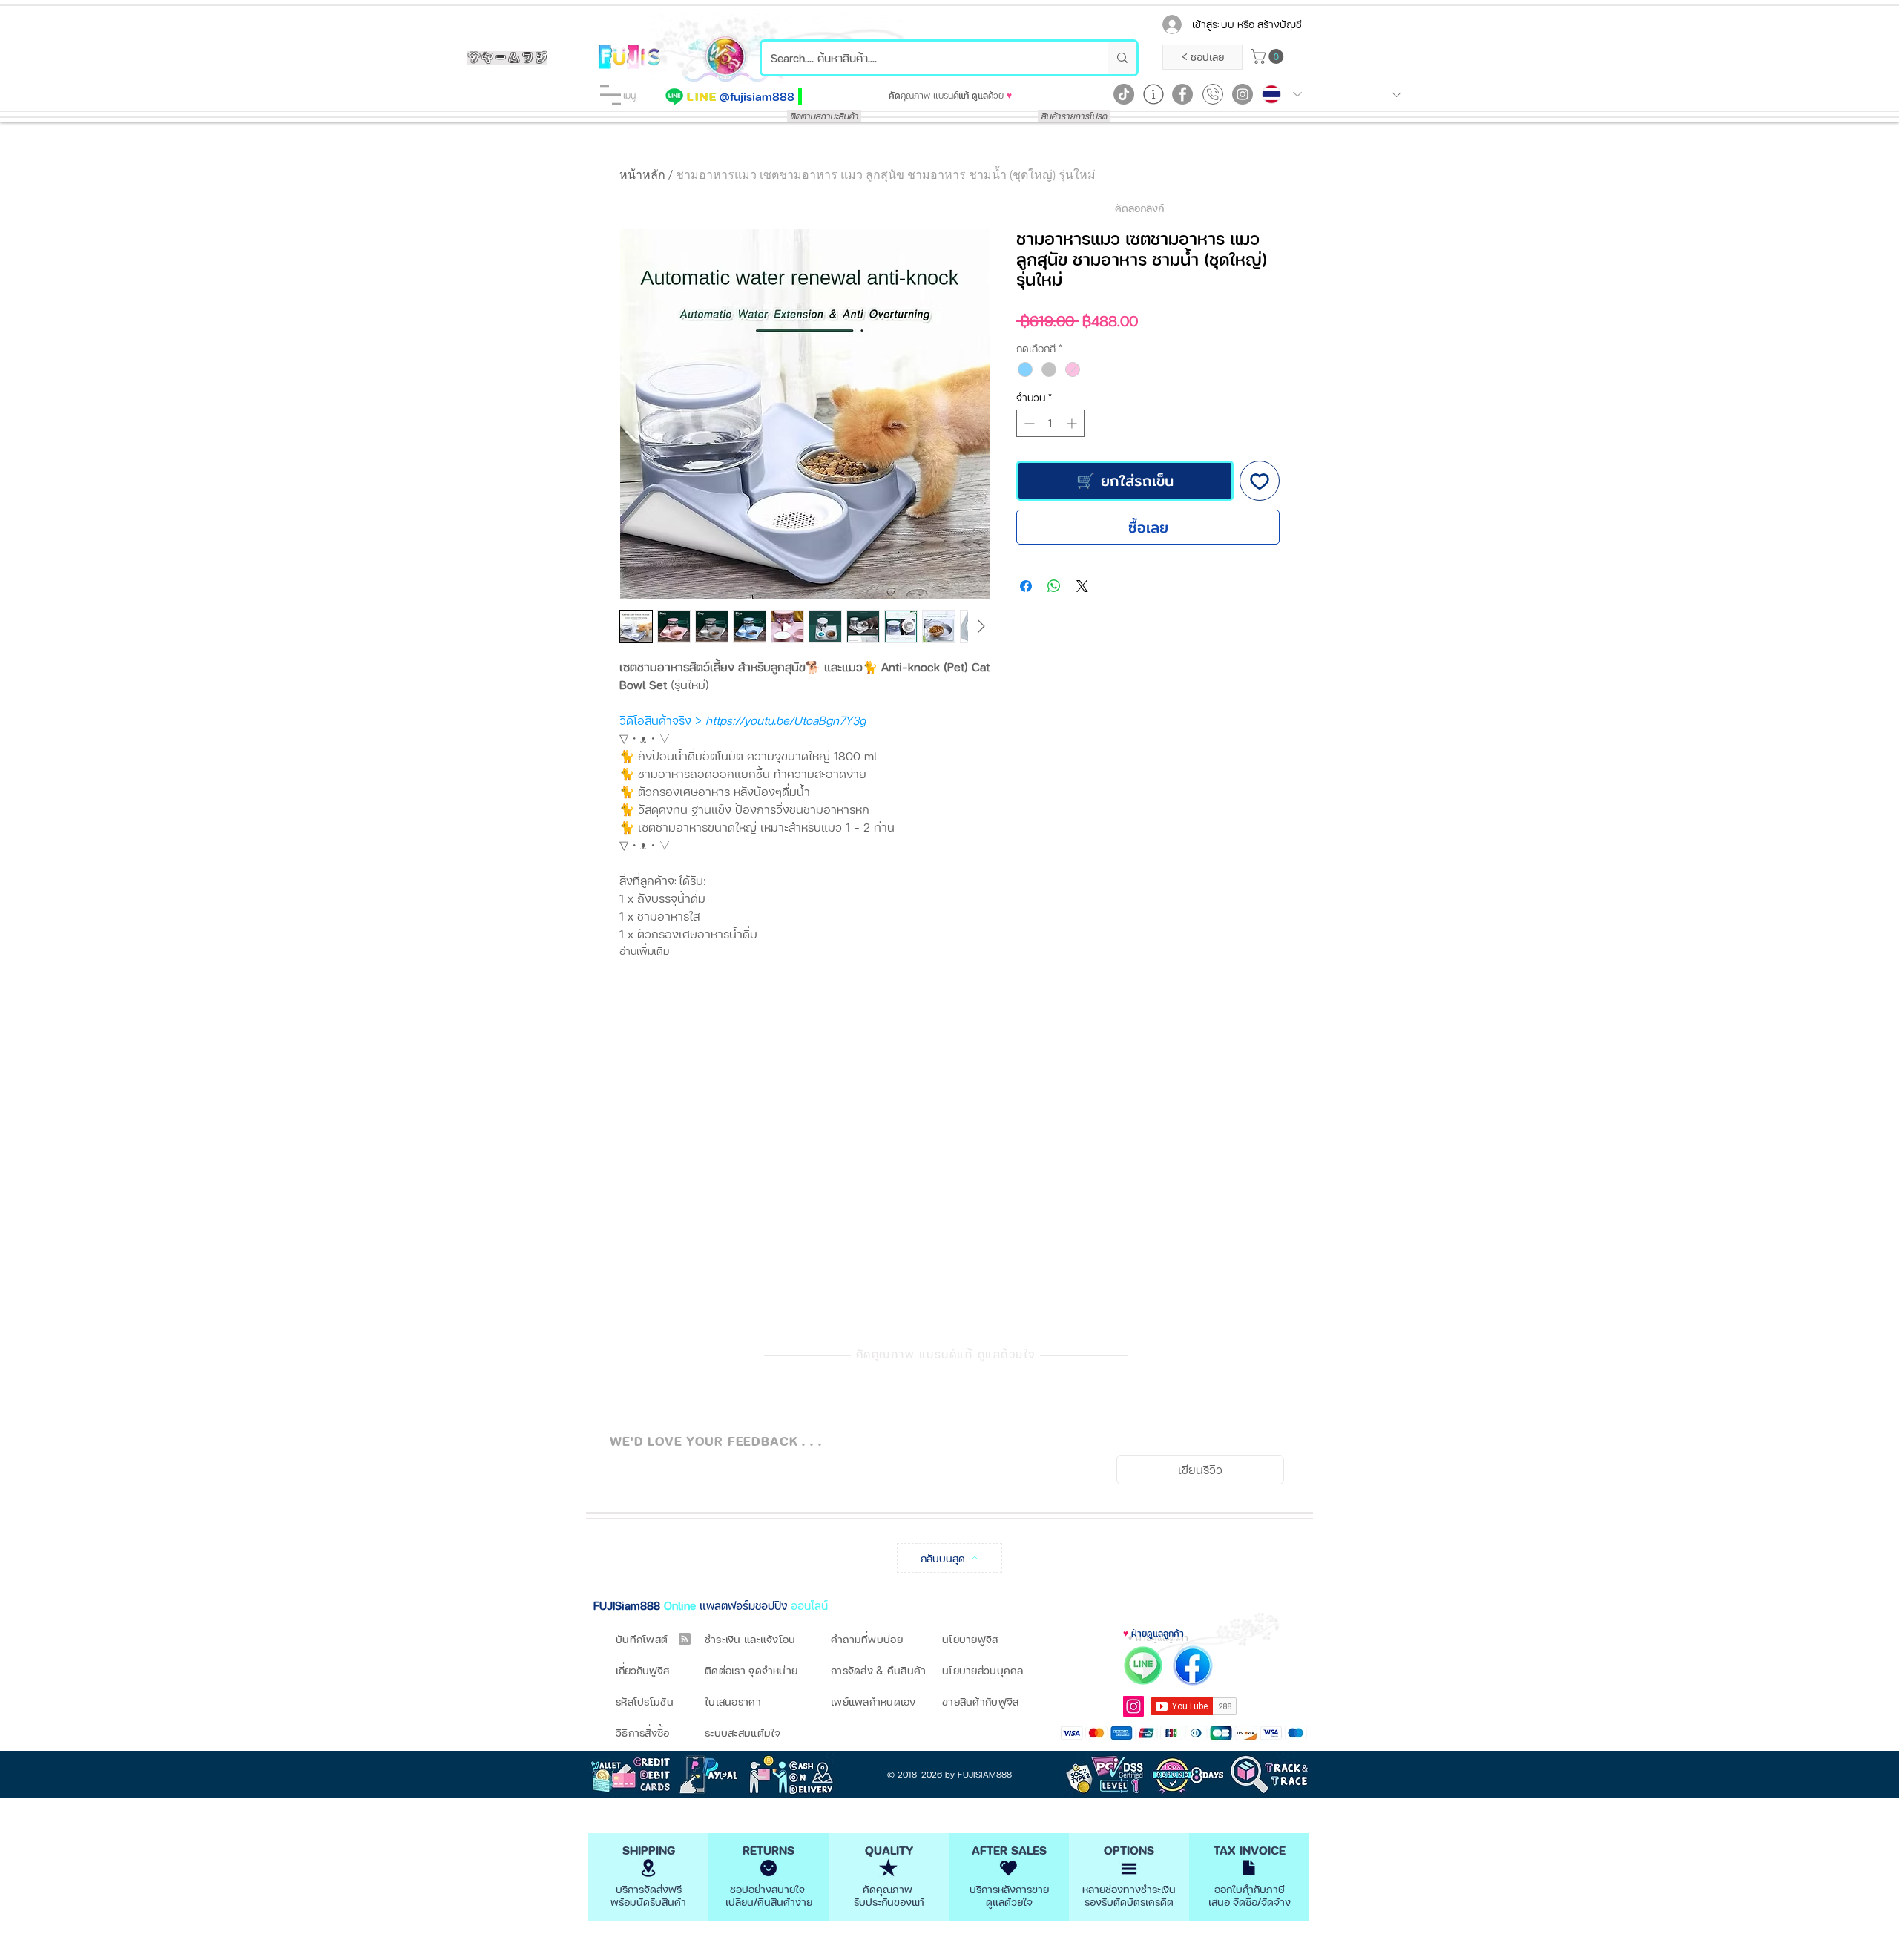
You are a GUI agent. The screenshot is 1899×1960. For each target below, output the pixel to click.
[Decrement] (1028, 423)
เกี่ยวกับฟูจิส (642, 1670)
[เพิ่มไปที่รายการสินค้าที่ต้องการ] (1260, 481)
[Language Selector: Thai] (1282, 94)
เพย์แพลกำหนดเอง (873, 1701)
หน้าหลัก (642, 175)
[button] (610, 95)
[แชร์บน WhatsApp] (1054, 586)
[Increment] (1073, 423)
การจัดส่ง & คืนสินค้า (878, 1670)
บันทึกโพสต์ (642, 1639)
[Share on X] (1082, 586)
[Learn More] (1153, 94)
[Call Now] (1213, 94)
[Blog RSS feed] (685, 1640)
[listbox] (1361, 95)
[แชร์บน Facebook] (1026, 586)
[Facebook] (1182, 94)
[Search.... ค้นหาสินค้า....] (1122, 58)
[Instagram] (1243, 94)
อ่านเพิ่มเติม (644, 951)
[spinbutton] (1050, 423)
